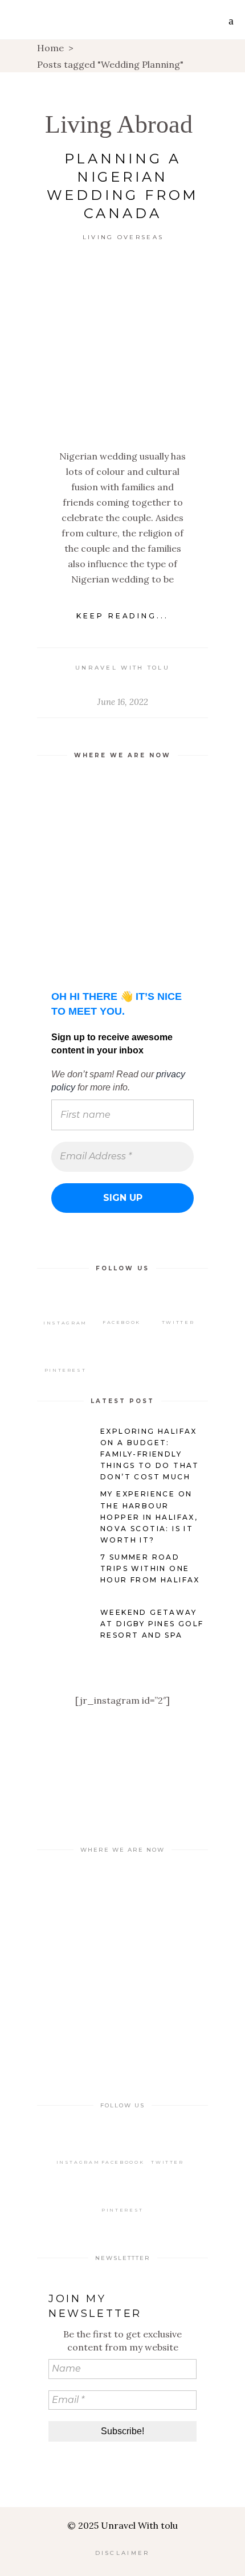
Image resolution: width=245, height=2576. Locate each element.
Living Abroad (119, 124)
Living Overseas (123, 237)
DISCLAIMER (123, 2553)
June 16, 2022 (123, 702)
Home (50, 48)
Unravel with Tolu (122, 668)
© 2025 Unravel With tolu (122, 2525)
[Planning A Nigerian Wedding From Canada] (122, 347)
